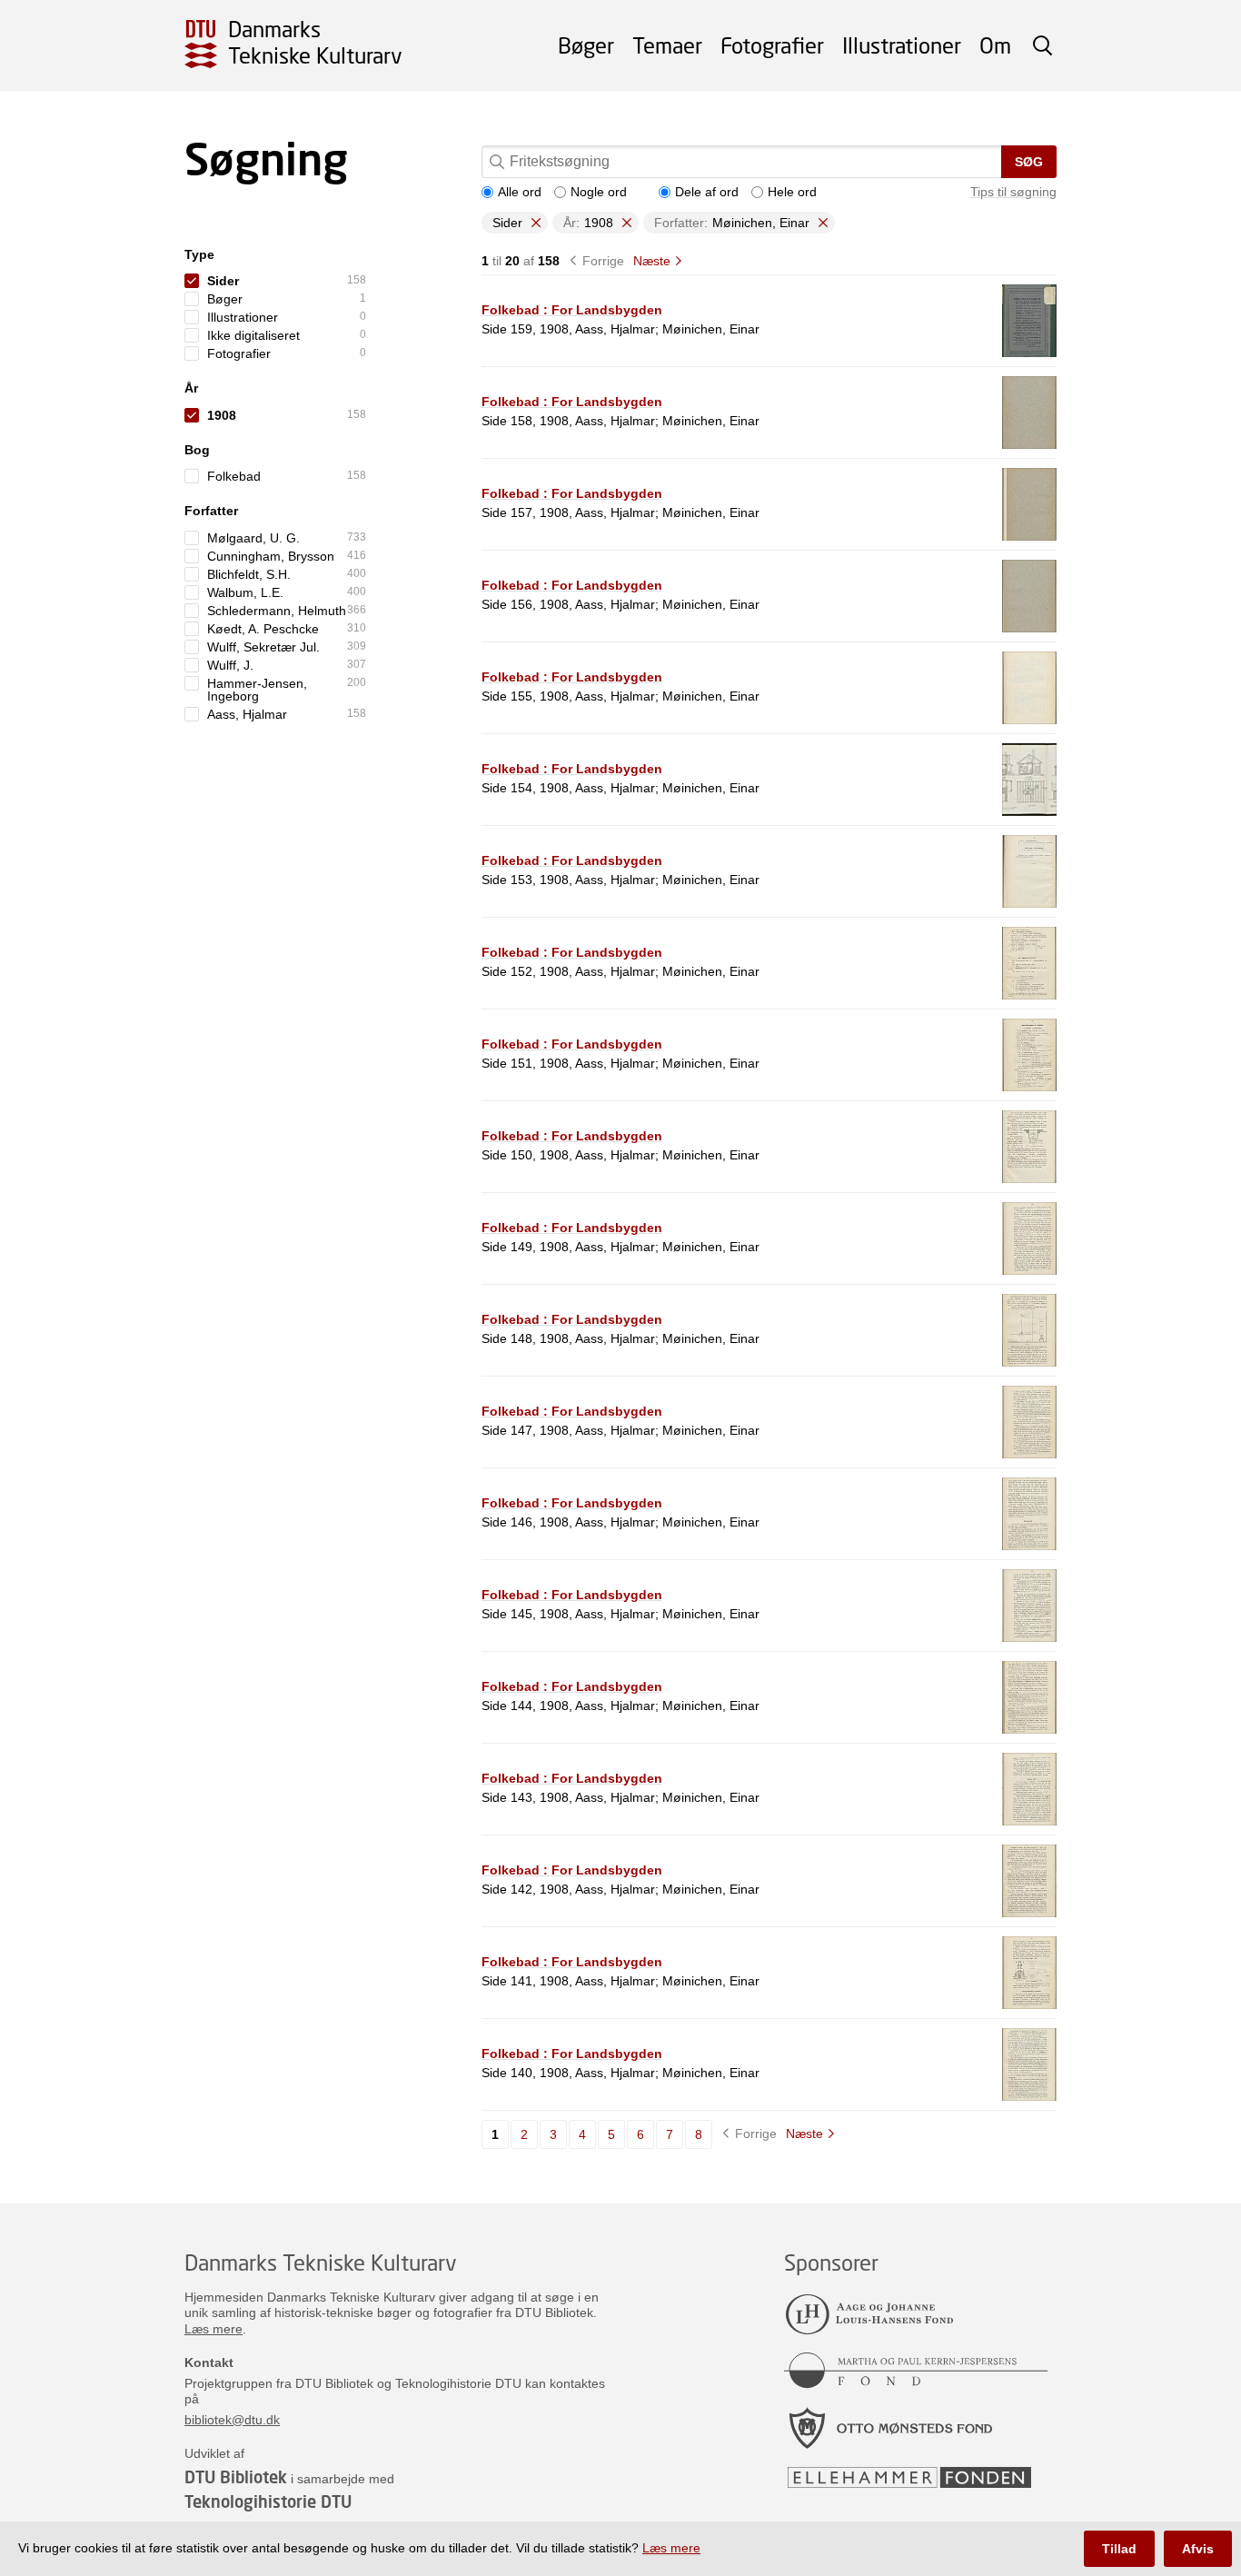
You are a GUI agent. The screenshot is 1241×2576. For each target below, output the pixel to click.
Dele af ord (707, 192)
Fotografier (772, 45)
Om (995, 45)
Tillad (1119, 2549)
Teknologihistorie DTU (268, 2501)
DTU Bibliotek (236, 2477)
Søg (1029, 162)
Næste (652, 261)
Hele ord (792, 192)
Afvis (1198, 2549)
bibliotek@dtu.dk (232, 2420)
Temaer (667, 45)
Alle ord (520, 192)
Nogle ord (599, 192)
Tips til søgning (1013, 192)
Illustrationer (902, 45)
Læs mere (213, 2329)
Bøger (586, 45)
